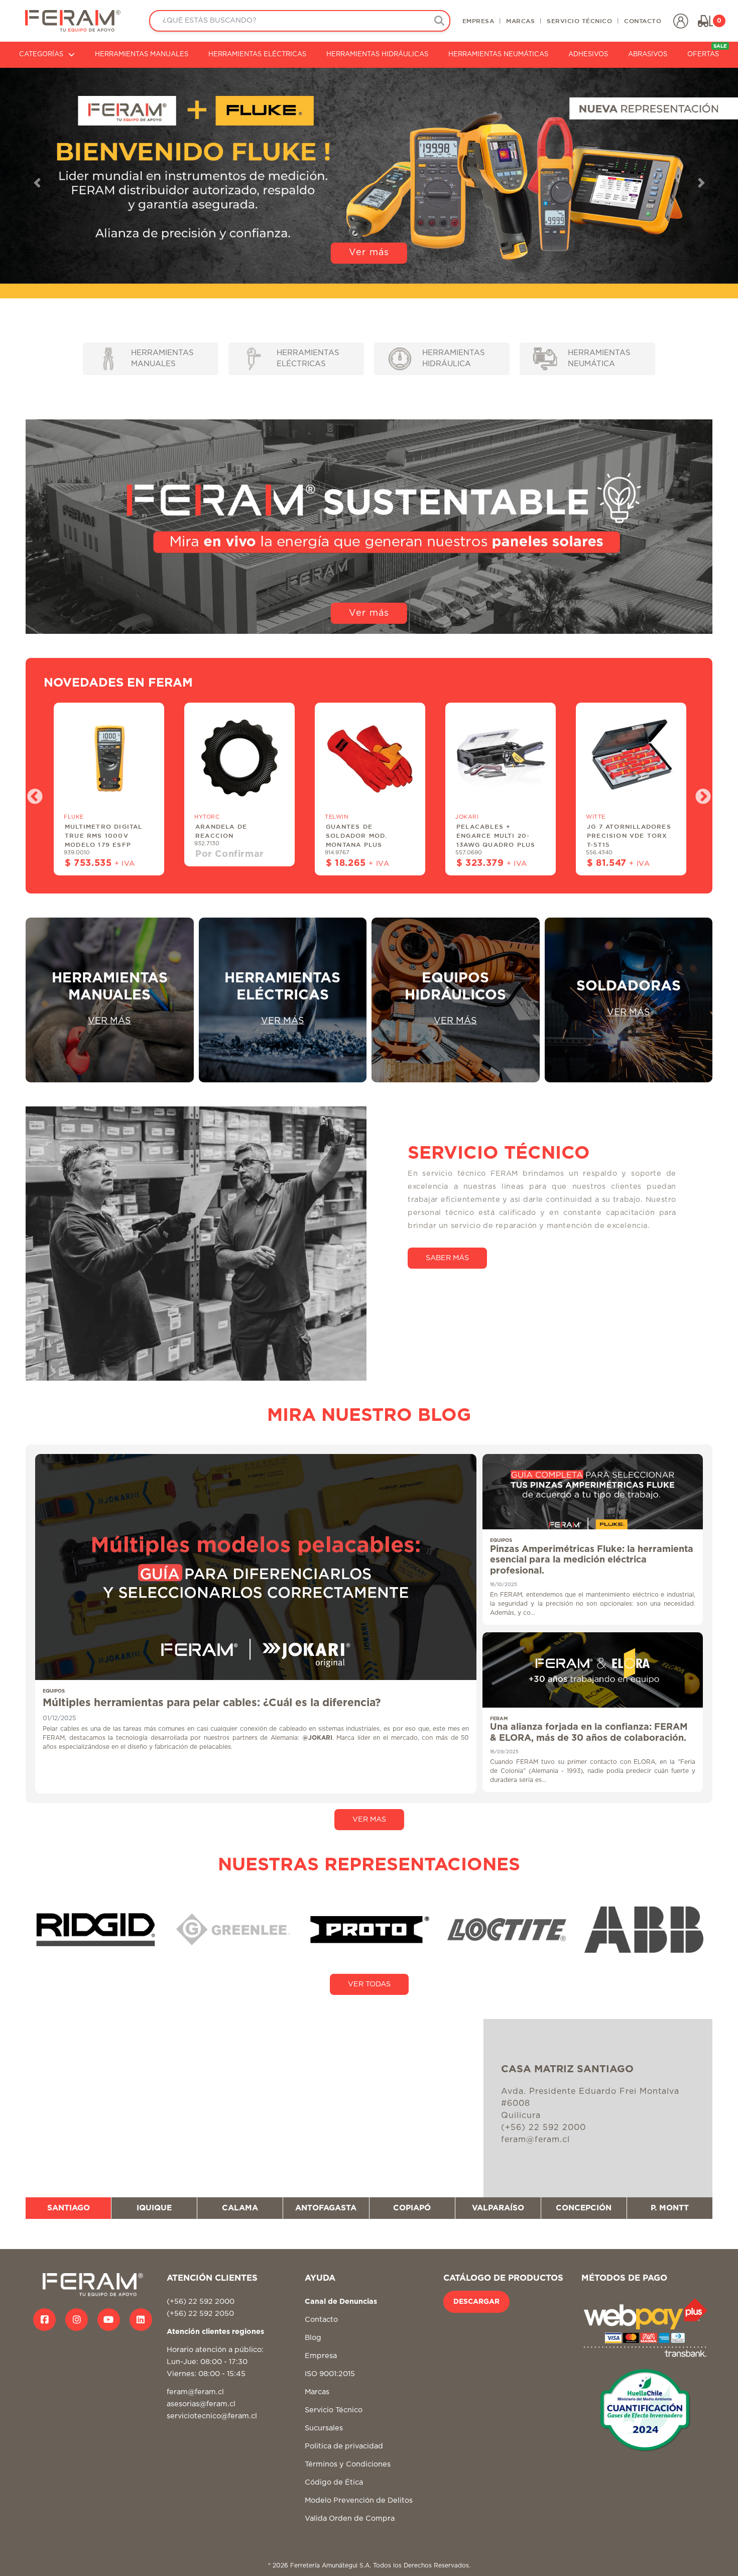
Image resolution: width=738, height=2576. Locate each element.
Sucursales (324, 2428)
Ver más (369, 253)
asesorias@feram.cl (201, 2404)
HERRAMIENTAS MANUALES (142, 54)
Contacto (321, 2320)
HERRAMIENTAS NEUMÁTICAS (498, 54)
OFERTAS (707, 51)
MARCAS (520, 21)
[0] (705, 21)
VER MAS (369, 1819)
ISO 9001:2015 (330, 2374)
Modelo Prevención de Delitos (359, 2500)
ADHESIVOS (588, 54)
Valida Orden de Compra (350, 2518)
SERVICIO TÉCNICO (579, 21)
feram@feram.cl (195, 2392)
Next (699, 794)
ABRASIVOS (648, 54)
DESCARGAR (476, 2302)
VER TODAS (369, 1984)
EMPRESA (478, 21)
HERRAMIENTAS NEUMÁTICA (599, 359)
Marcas (317, 2392)
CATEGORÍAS (41, 54)
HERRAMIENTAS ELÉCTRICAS (257, 54)
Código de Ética (334, 2482)
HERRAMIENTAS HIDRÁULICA (454, 359)
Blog (313, 2338)
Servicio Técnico (334, 2410)
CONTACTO (643, 21)
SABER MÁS (447, 1258)
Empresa (321, 2356)
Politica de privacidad (344, 2446)
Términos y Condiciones (348, 2464)
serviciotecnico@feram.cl (212, 2416)
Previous (31, 794)
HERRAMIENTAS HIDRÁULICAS (377, 54)
